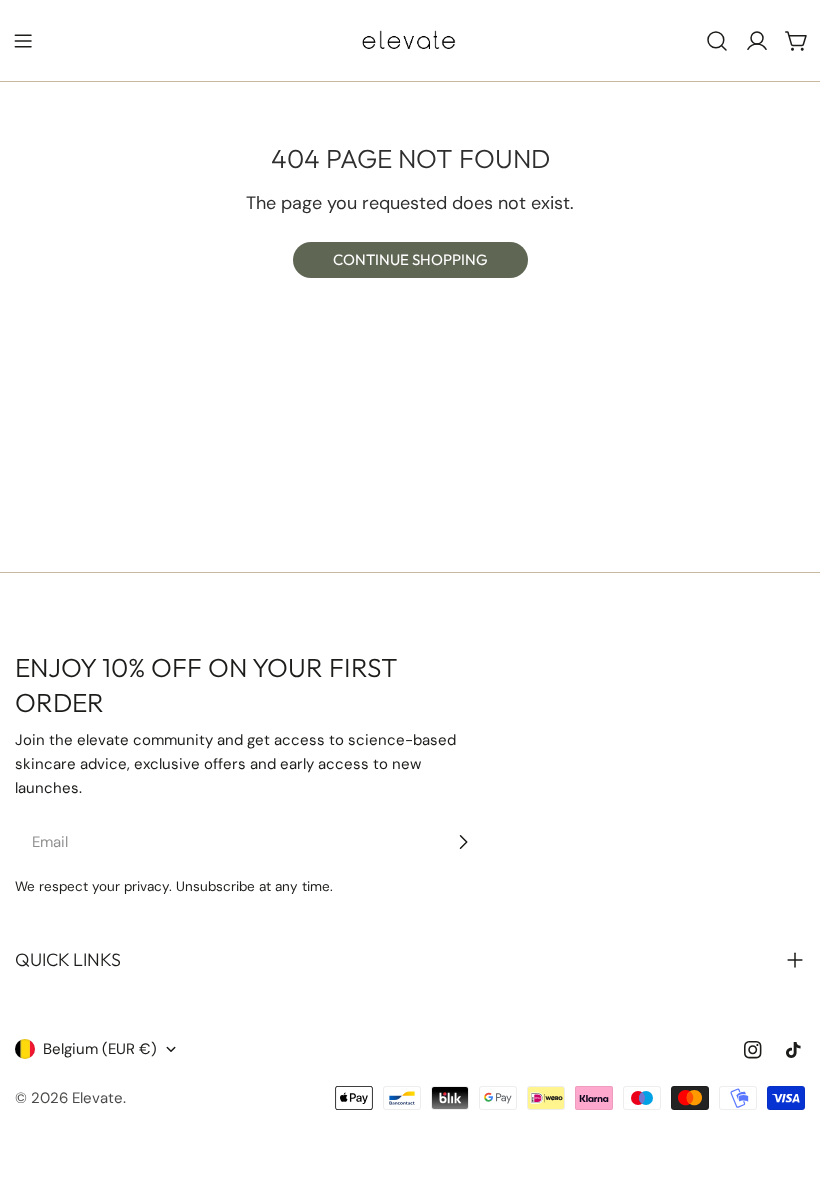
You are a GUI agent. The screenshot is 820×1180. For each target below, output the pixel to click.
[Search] (717, 41)
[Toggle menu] (23, 41)
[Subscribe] (463, 842)
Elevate (97, 1098)
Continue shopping (410, 259)
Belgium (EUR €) (100, 1049)
